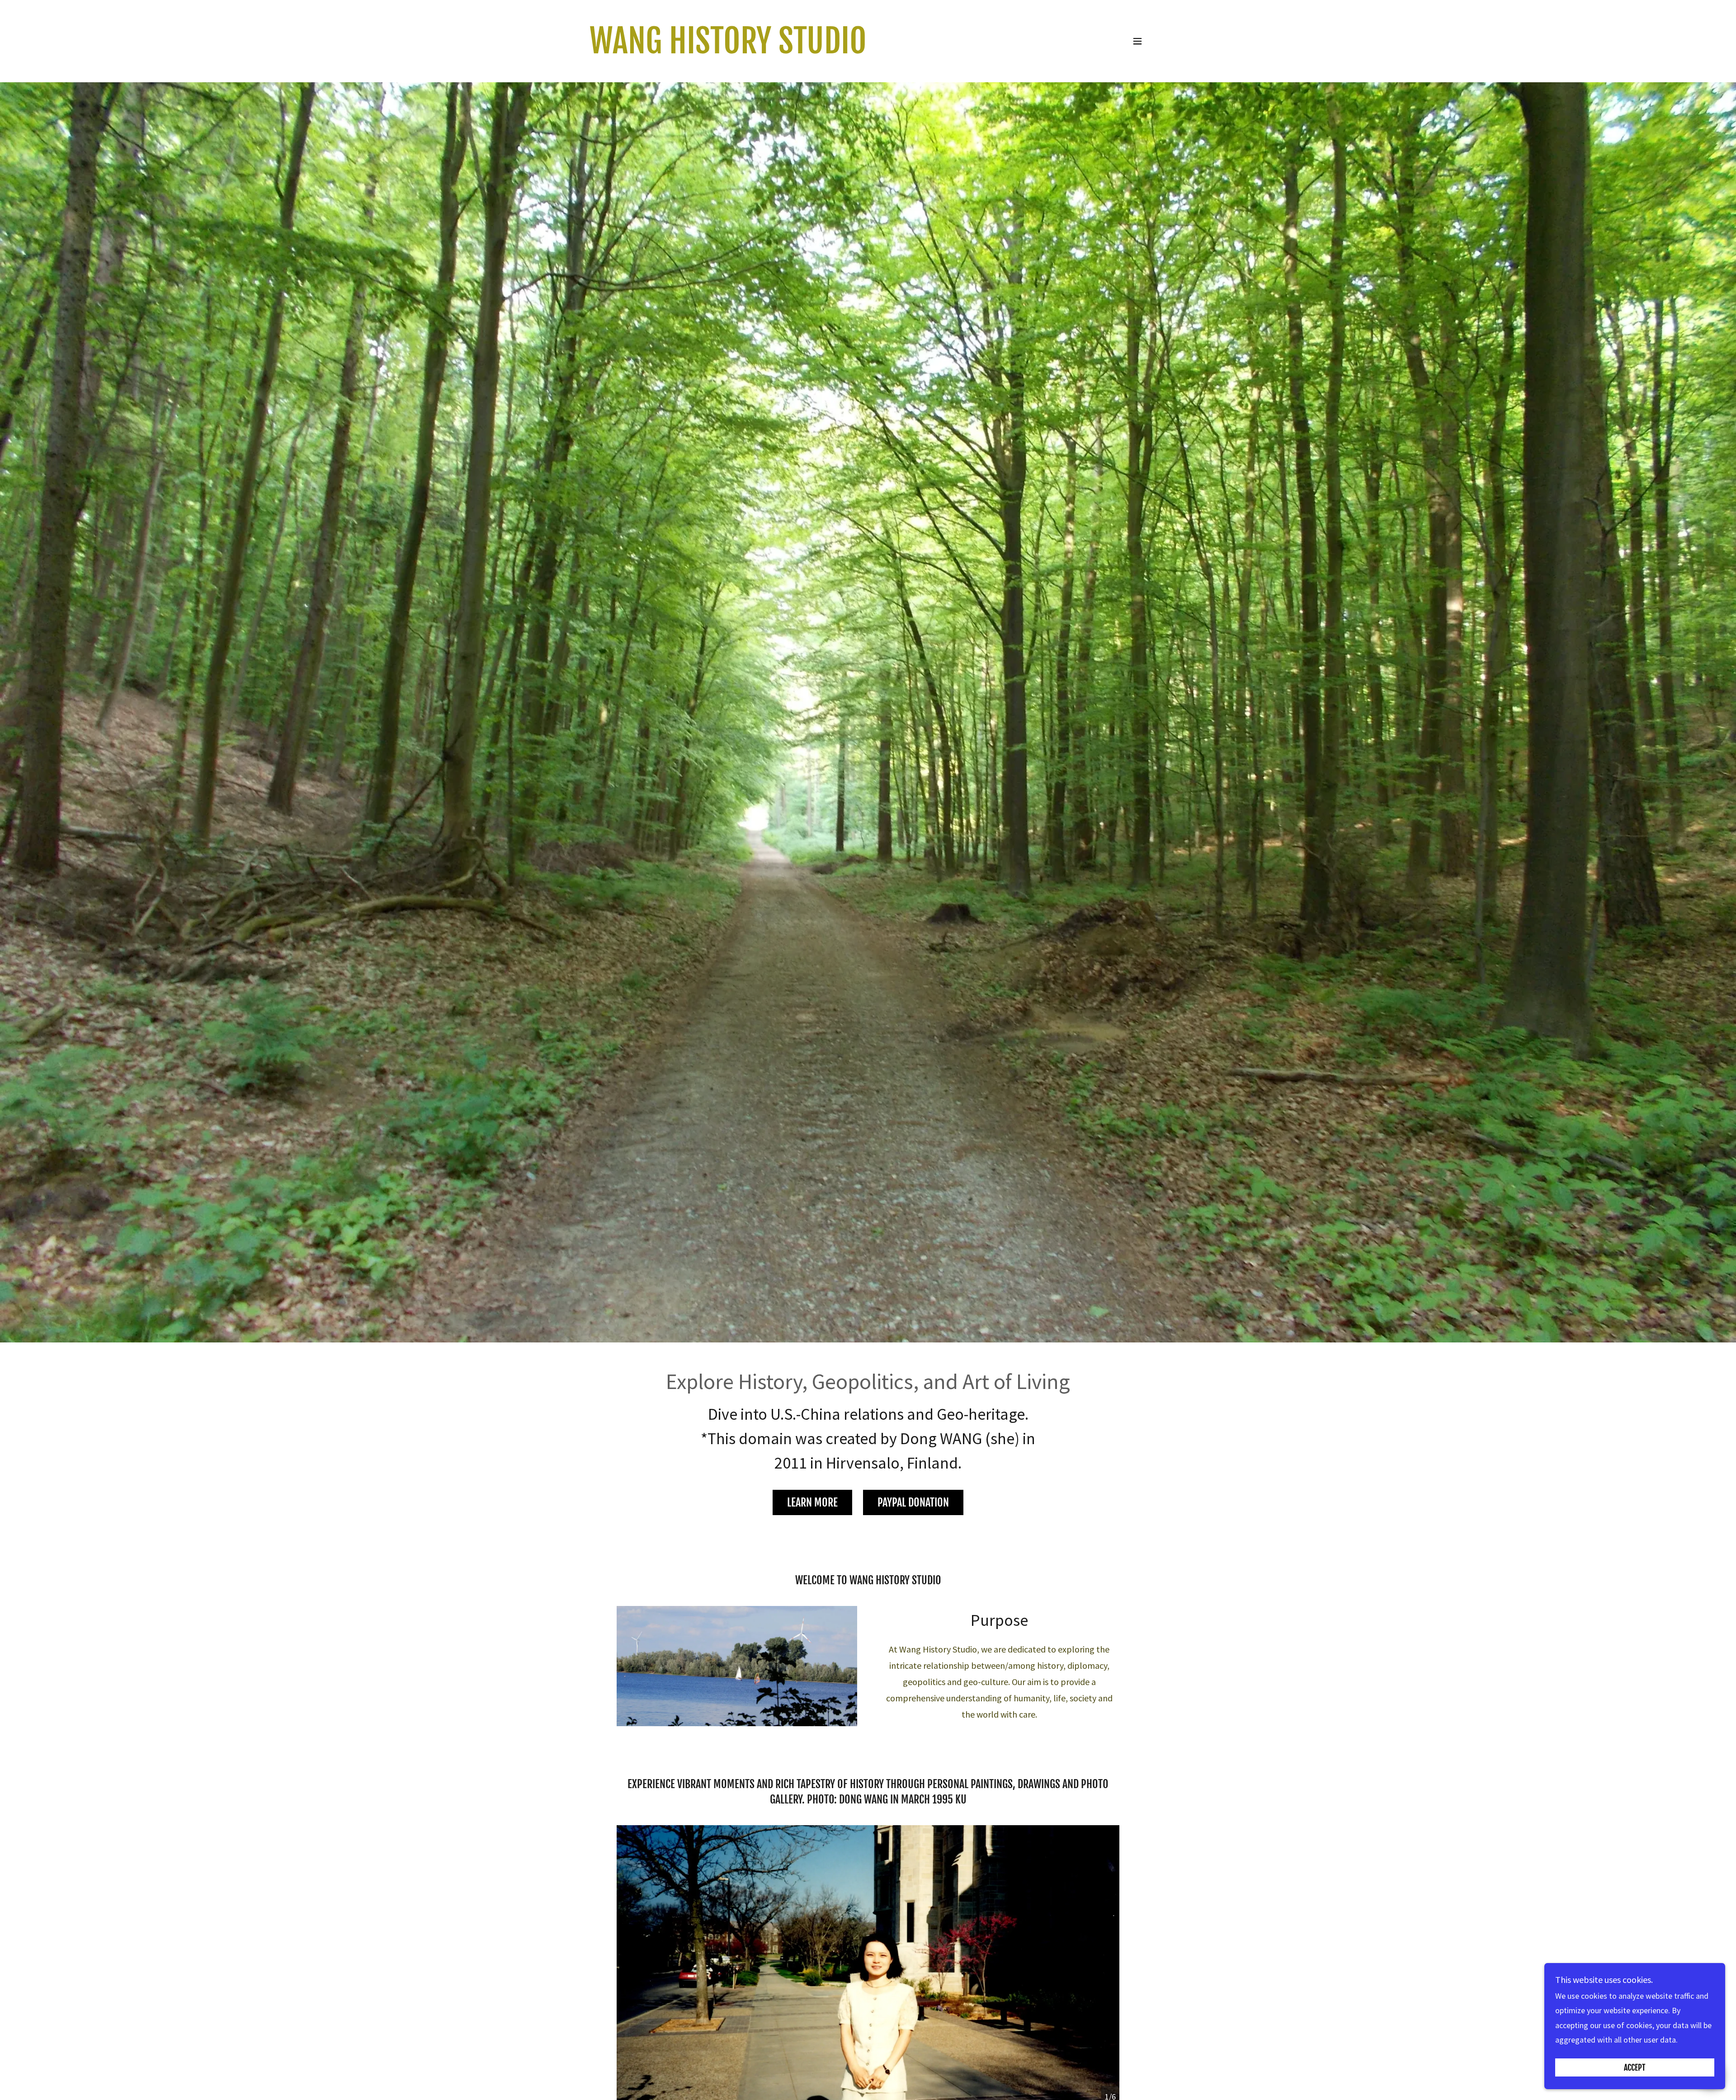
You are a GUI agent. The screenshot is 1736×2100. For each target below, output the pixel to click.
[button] (1137, 41)
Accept (1635, 2067)
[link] (728, 50)
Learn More (812, 1502)
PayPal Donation (913, 1502)
